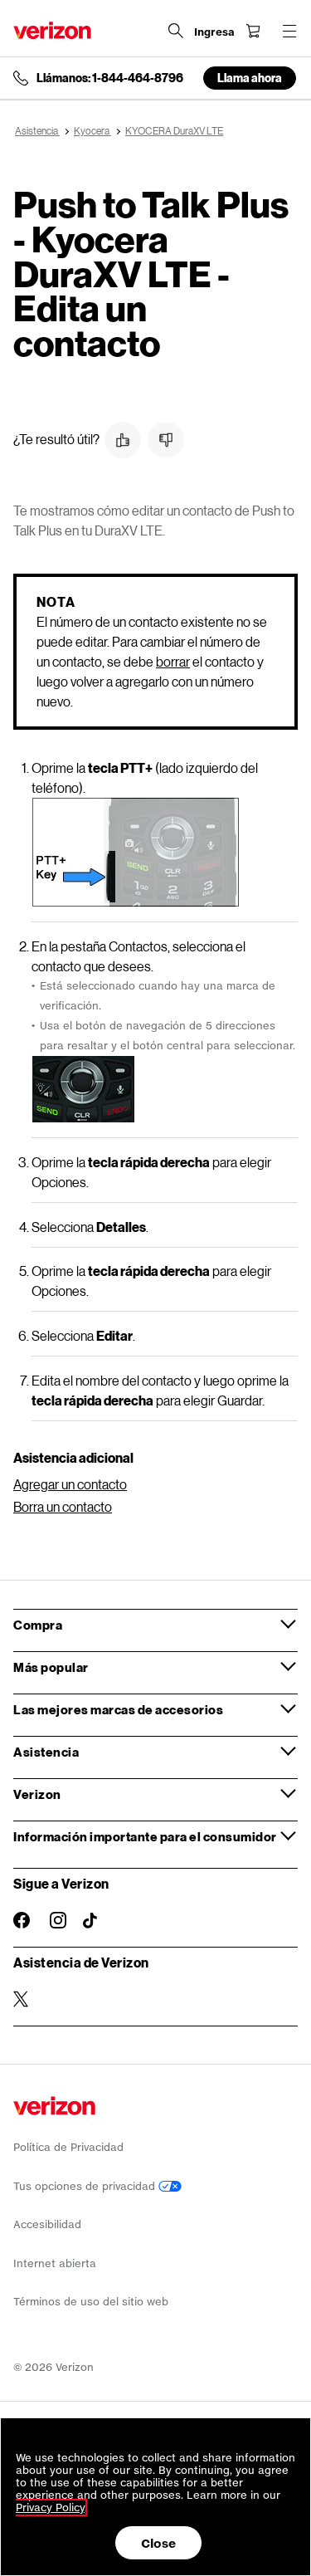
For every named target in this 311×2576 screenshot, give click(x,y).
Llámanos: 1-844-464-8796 (110, 78)
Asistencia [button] (46, 1752)
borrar (173, 661)
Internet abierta (55, 2263)
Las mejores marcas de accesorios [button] (118, 1709)
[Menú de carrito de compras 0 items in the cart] (253, 31)
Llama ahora (250, 78)
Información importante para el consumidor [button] (145, 1836)
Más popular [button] (51, 1667)
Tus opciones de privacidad (86, 2186)
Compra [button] (38, 1625)
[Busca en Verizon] (176, 31)
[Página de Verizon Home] (52, 30)
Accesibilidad (47, 2224)
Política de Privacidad (68, 2147)
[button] (123, 440)
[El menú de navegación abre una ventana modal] (289, 31)
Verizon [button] (37, 1794)
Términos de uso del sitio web (91, 2302)
